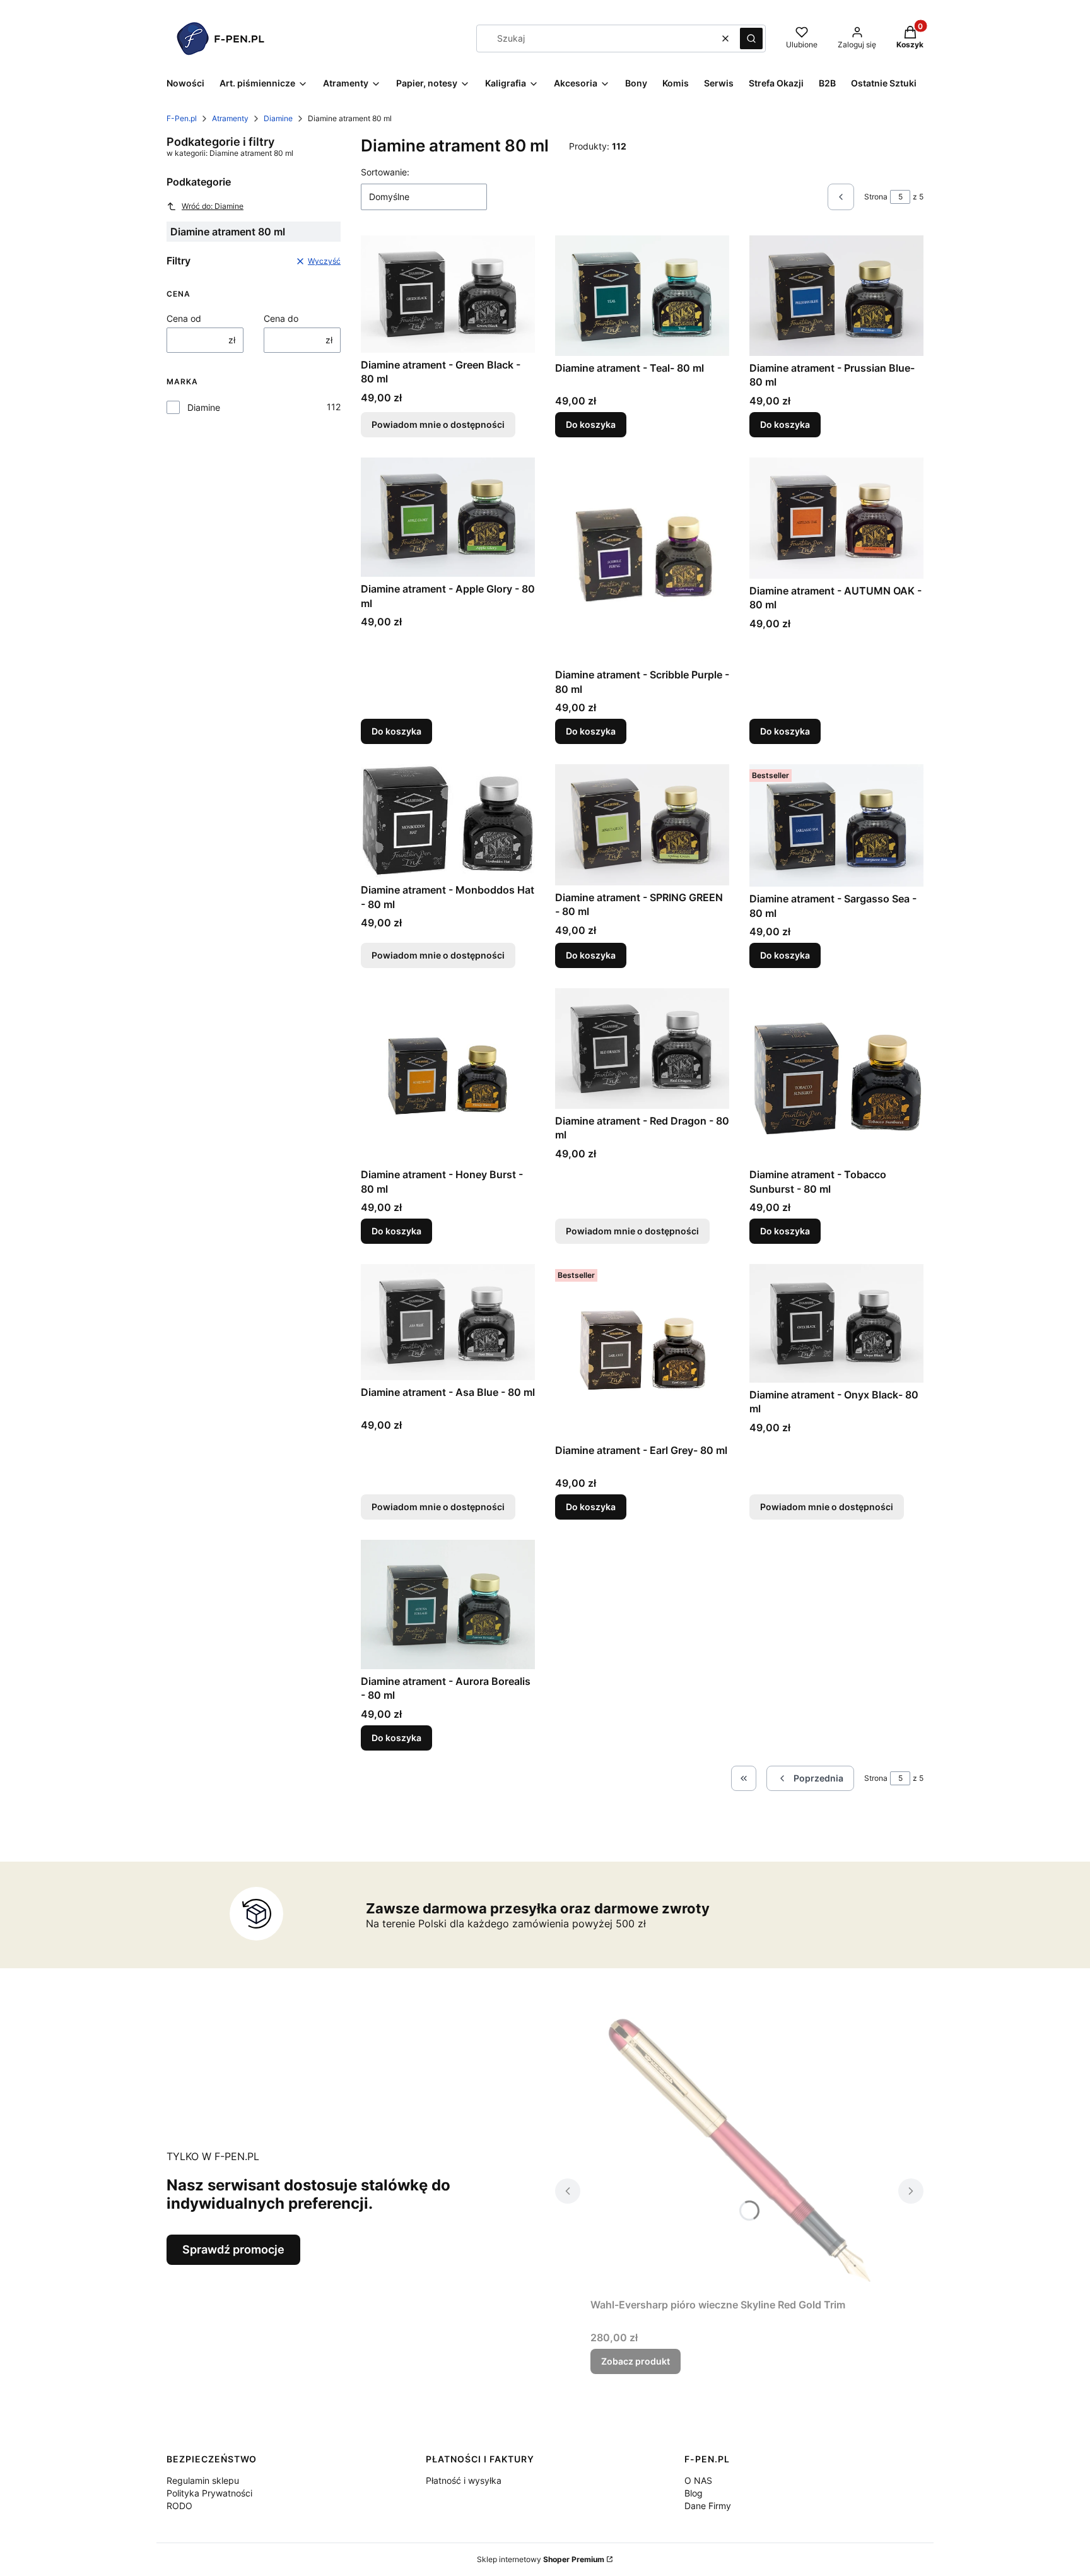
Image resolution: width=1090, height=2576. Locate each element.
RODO (179, 2506)
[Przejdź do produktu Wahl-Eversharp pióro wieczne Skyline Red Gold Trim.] (739, 2151)
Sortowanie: (385, 172)
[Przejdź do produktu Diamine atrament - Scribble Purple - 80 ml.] (642, 560)
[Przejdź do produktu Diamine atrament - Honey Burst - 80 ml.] (448, 1075)
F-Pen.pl (182, 118)
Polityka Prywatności (209, 2493)
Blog (694, 2493)
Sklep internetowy (541, 2559)
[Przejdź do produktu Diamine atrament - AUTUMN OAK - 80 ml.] (836, 518)
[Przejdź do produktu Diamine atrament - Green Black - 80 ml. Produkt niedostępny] (448, 294)
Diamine (278, 118)
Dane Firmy (708, 2506)
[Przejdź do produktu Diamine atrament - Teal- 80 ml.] (642, 296)
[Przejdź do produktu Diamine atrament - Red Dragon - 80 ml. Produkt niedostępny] (642, 1048)
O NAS (698, 2480)
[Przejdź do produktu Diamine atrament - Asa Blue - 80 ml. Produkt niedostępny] (448, 1322)
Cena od (184, 318)
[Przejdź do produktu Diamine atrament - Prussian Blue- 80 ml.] (836, 295)
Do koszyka (591, 424)
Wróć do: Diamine (213, 206)
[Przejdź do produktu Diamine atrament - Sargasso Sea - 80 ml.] (836, 825)
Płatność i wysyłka (464, 2480)
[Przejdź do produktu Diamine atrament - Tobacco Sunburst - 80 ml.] (836, 1075)
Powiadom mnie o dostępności (438, 424)
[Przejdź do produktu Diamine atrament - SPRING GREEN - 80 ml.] (642, 825)
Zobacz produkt (636, 2361)
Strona (876, 197)
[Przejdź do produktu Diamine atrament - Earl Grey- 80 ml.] (642, 1351)
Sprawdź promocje (233, 2249)
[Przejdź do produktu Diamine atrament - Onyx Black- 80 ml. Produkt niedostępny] (836, 1323)
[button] (751, 38)
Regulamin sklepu (203, 2480)
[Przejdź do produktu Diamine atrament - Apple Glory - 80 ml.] (448, 517)
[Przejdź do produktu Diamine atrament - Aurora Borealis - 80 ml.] (448, 1604)
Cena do (281, 318)
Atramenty (230, 118)
